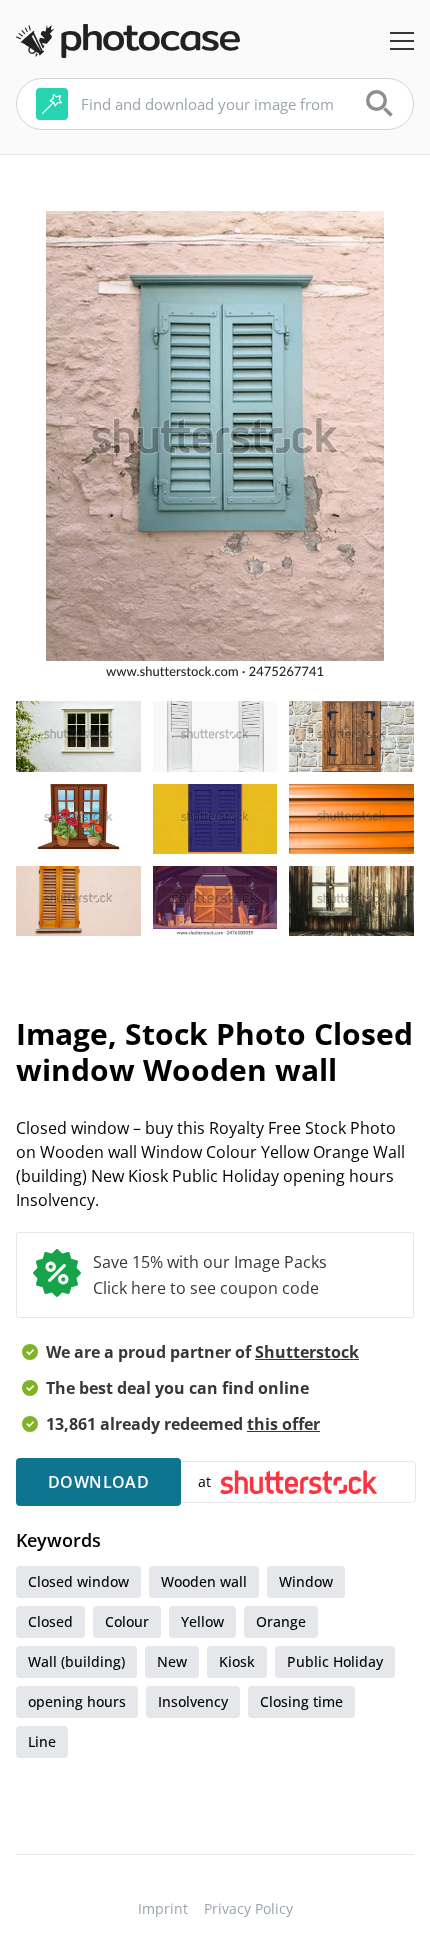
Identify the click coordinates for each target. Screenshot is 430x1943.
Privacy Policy (248, 1908)
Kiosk (237, 1661)
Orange (281, 1621)
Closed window (78, 1581)
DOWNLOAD (98, 1482)
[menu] (402, 41)
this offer (283, 1424)
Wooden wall (204, 1581)
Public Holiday (335, 1661)
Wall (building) (76, 1661)
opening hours (77, 1701)
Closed (50, 1621)
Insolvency (193, 1701)
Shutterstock (307, 1352)
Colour (127, 1621)
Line (42, 1741)
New (172, 1661)
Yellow (202, 1621)
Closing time (301, 1701)
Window (306, 1581)
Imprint (163, 1908)
